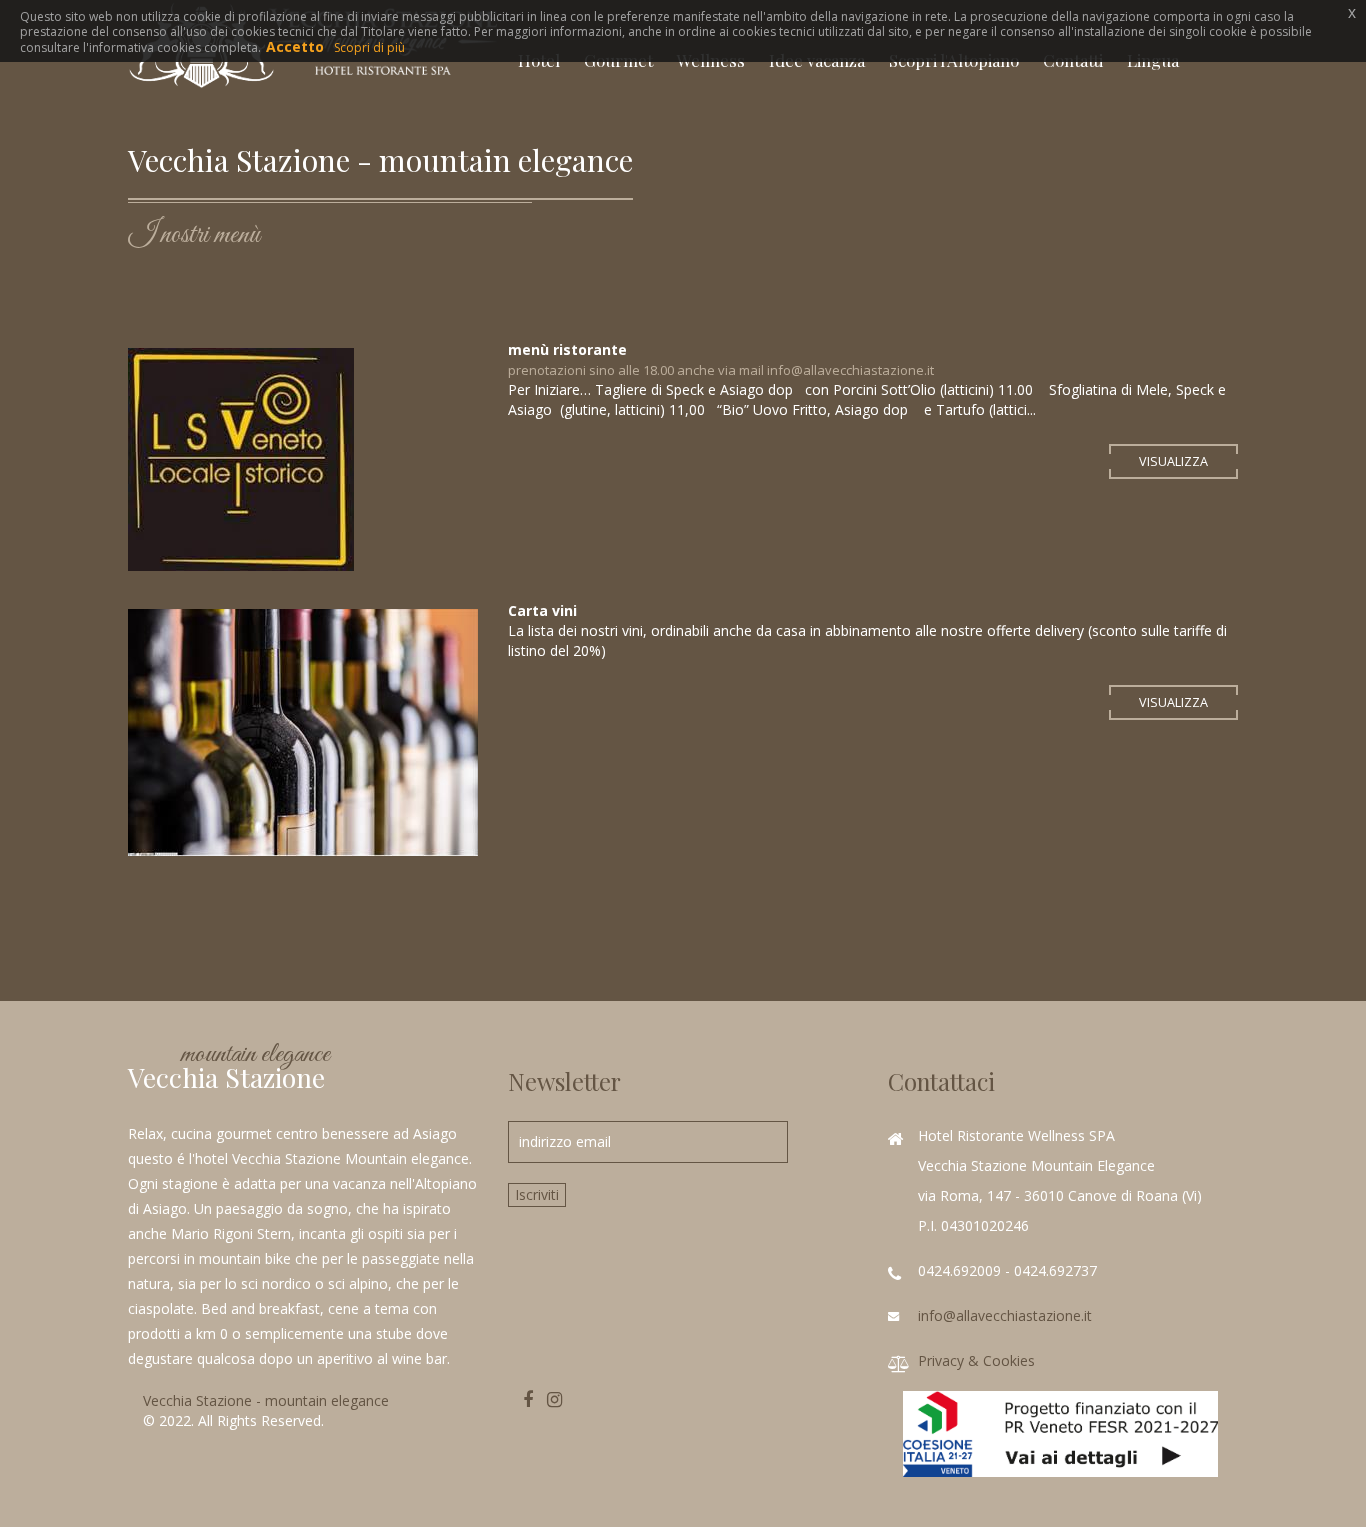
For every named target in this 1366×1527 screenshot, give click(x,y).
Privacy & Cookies (976, 1360)
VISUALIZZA (1173, 461)
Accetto (295, 46)
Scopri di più (369, 47)
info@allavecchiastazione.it (1005, 1315)
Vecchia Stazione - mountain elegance (266, 1400)
